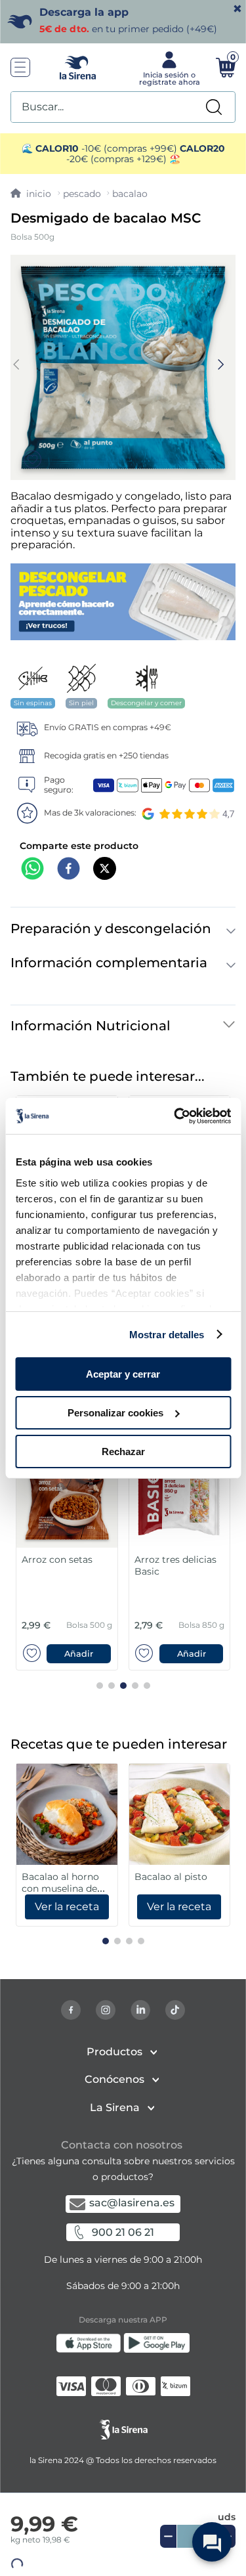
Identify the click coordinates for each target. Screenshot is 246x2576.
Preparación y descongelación (111, 928)
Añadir (79, 1654)
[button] (123, 2556)
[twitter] (105, 870)
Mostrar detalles (167, 1334)
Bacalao (130, 194)
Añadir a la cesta (134, 2556)
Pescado (82, 194)
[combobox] (123, 107)
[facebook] (69, 870)
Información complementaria (109, 963)
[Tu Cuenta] (168, 68)
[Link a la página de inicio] (31, 194)
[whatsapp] (32, 870)
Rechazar (123, 1451)
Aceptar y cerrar (123, 1374)
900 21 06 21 (123, 2232)
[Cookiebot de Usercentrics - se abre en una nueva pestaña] (175, 1116)
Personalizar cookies (115, 1413)
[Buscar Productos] (214, 107)
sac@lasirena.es (132, 2203)
